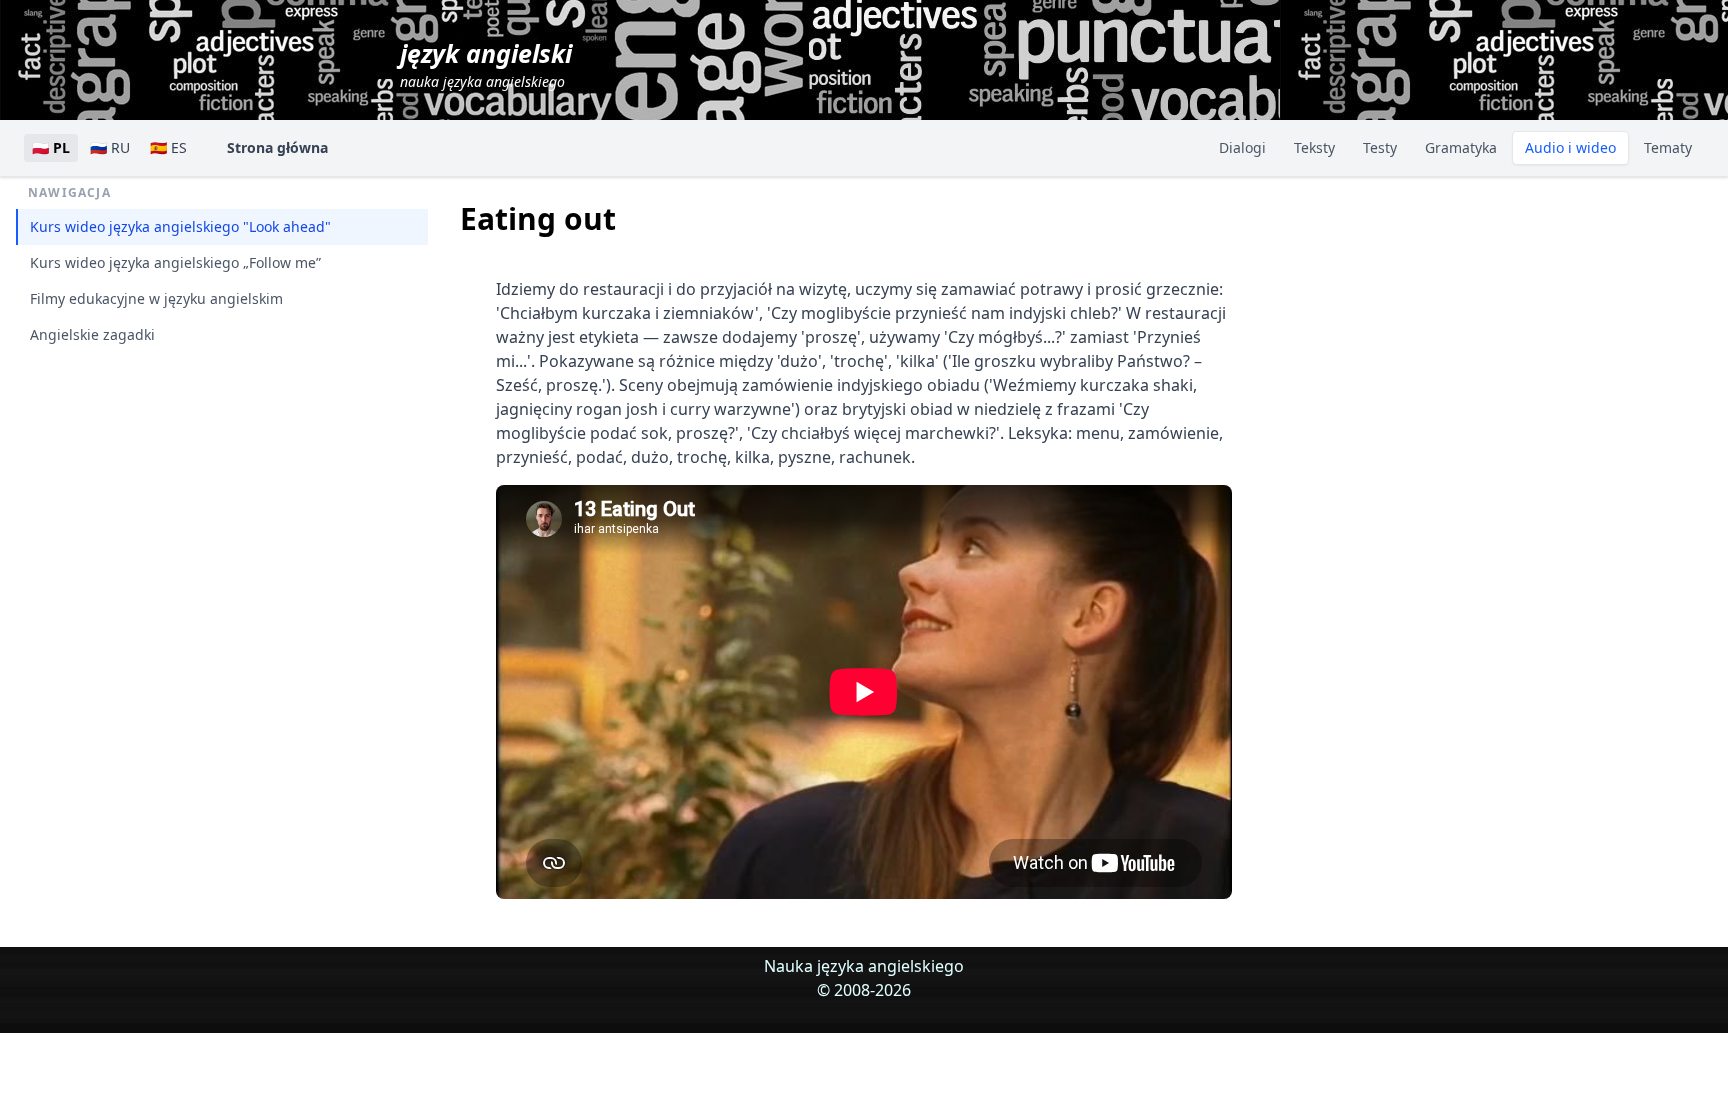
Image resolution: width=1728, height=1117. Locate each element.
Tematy (1668, 147)
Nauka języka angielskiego (864, 966)
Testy (1380, 147)
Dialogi (1242, 147)
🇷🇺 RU (110, 147)
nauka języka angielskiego (486, 63)
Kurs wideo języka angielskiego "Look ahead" (180, 226)
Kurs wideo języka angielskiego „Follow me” (175, 262)
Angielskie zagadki (92, 334)
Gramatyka (1461, 147)
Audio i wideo (1570, 147)
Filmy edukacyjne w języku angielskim (156, 298)
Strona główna (277, 147)
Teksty (1314, 147)
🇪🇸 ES (168, 147)
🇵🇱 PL (51, 147)
